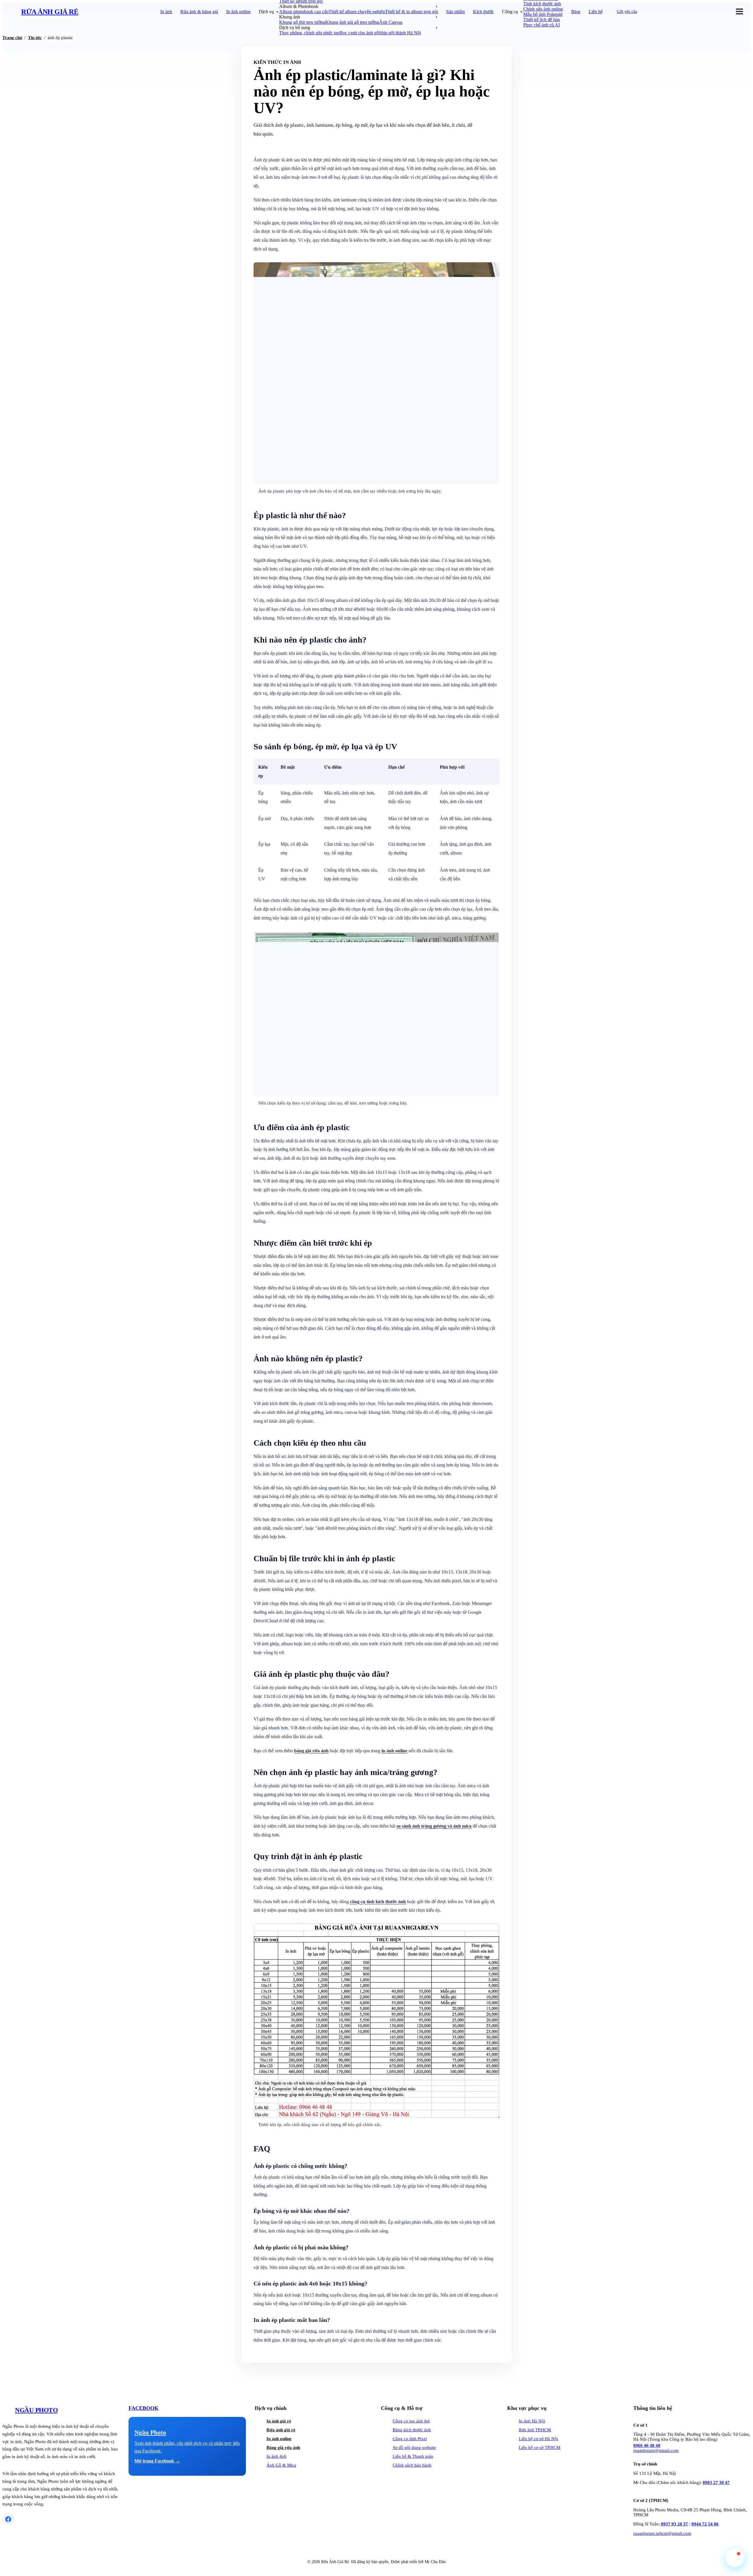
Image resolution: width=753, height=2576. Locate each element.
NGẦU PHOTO (36, 2410)
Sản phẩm (455, 12)
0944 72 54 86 (705, 2524)
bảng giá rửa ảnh (311, 1751)
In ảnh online (238, 12)
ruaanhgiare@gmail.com (656, 2450)
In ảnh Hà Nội (532, 2421)
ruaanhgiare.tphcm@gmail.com (662, 2533)
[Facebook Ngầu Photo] (8, 2519)
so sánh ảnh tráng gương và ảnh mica (434, 1826)
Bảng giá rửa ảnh (283, 2447)
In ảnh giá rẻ (279, 2421)
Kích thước (483, 12)
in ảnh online (394, 1751)
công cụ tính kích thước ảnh (378, 1902)
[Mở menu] (739, 12)
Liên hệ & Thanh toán (413, 2456)
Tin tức (35, 38)
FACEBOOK (144, 2408)
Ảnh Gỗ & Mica (281, 2465)
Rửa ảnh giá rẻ (281, 2430)
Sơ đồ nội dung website (414, 2447)
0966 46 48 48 (647, 2445)
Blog (576, 12)
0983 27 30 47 (716, 2482)
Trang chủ (12, 38)
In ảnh (166, 12)
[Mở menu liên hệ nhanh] (735, 2558)
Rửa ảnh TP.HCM (535, 2430)
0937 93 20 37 (674, 2524)
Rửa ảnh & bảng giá (199, 12)
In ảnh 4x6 (276, 2456)
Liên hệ (596, 12)
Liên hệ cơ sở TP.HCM (540, 2447)
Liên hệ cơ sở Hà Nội (538, 2439)
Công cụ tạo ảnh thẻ (411, 2421)
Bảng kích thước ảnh (412, 2430)
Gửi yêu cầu (627, 12)
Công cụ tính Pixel (410, 2439)
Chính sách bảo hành (412, 2465)
